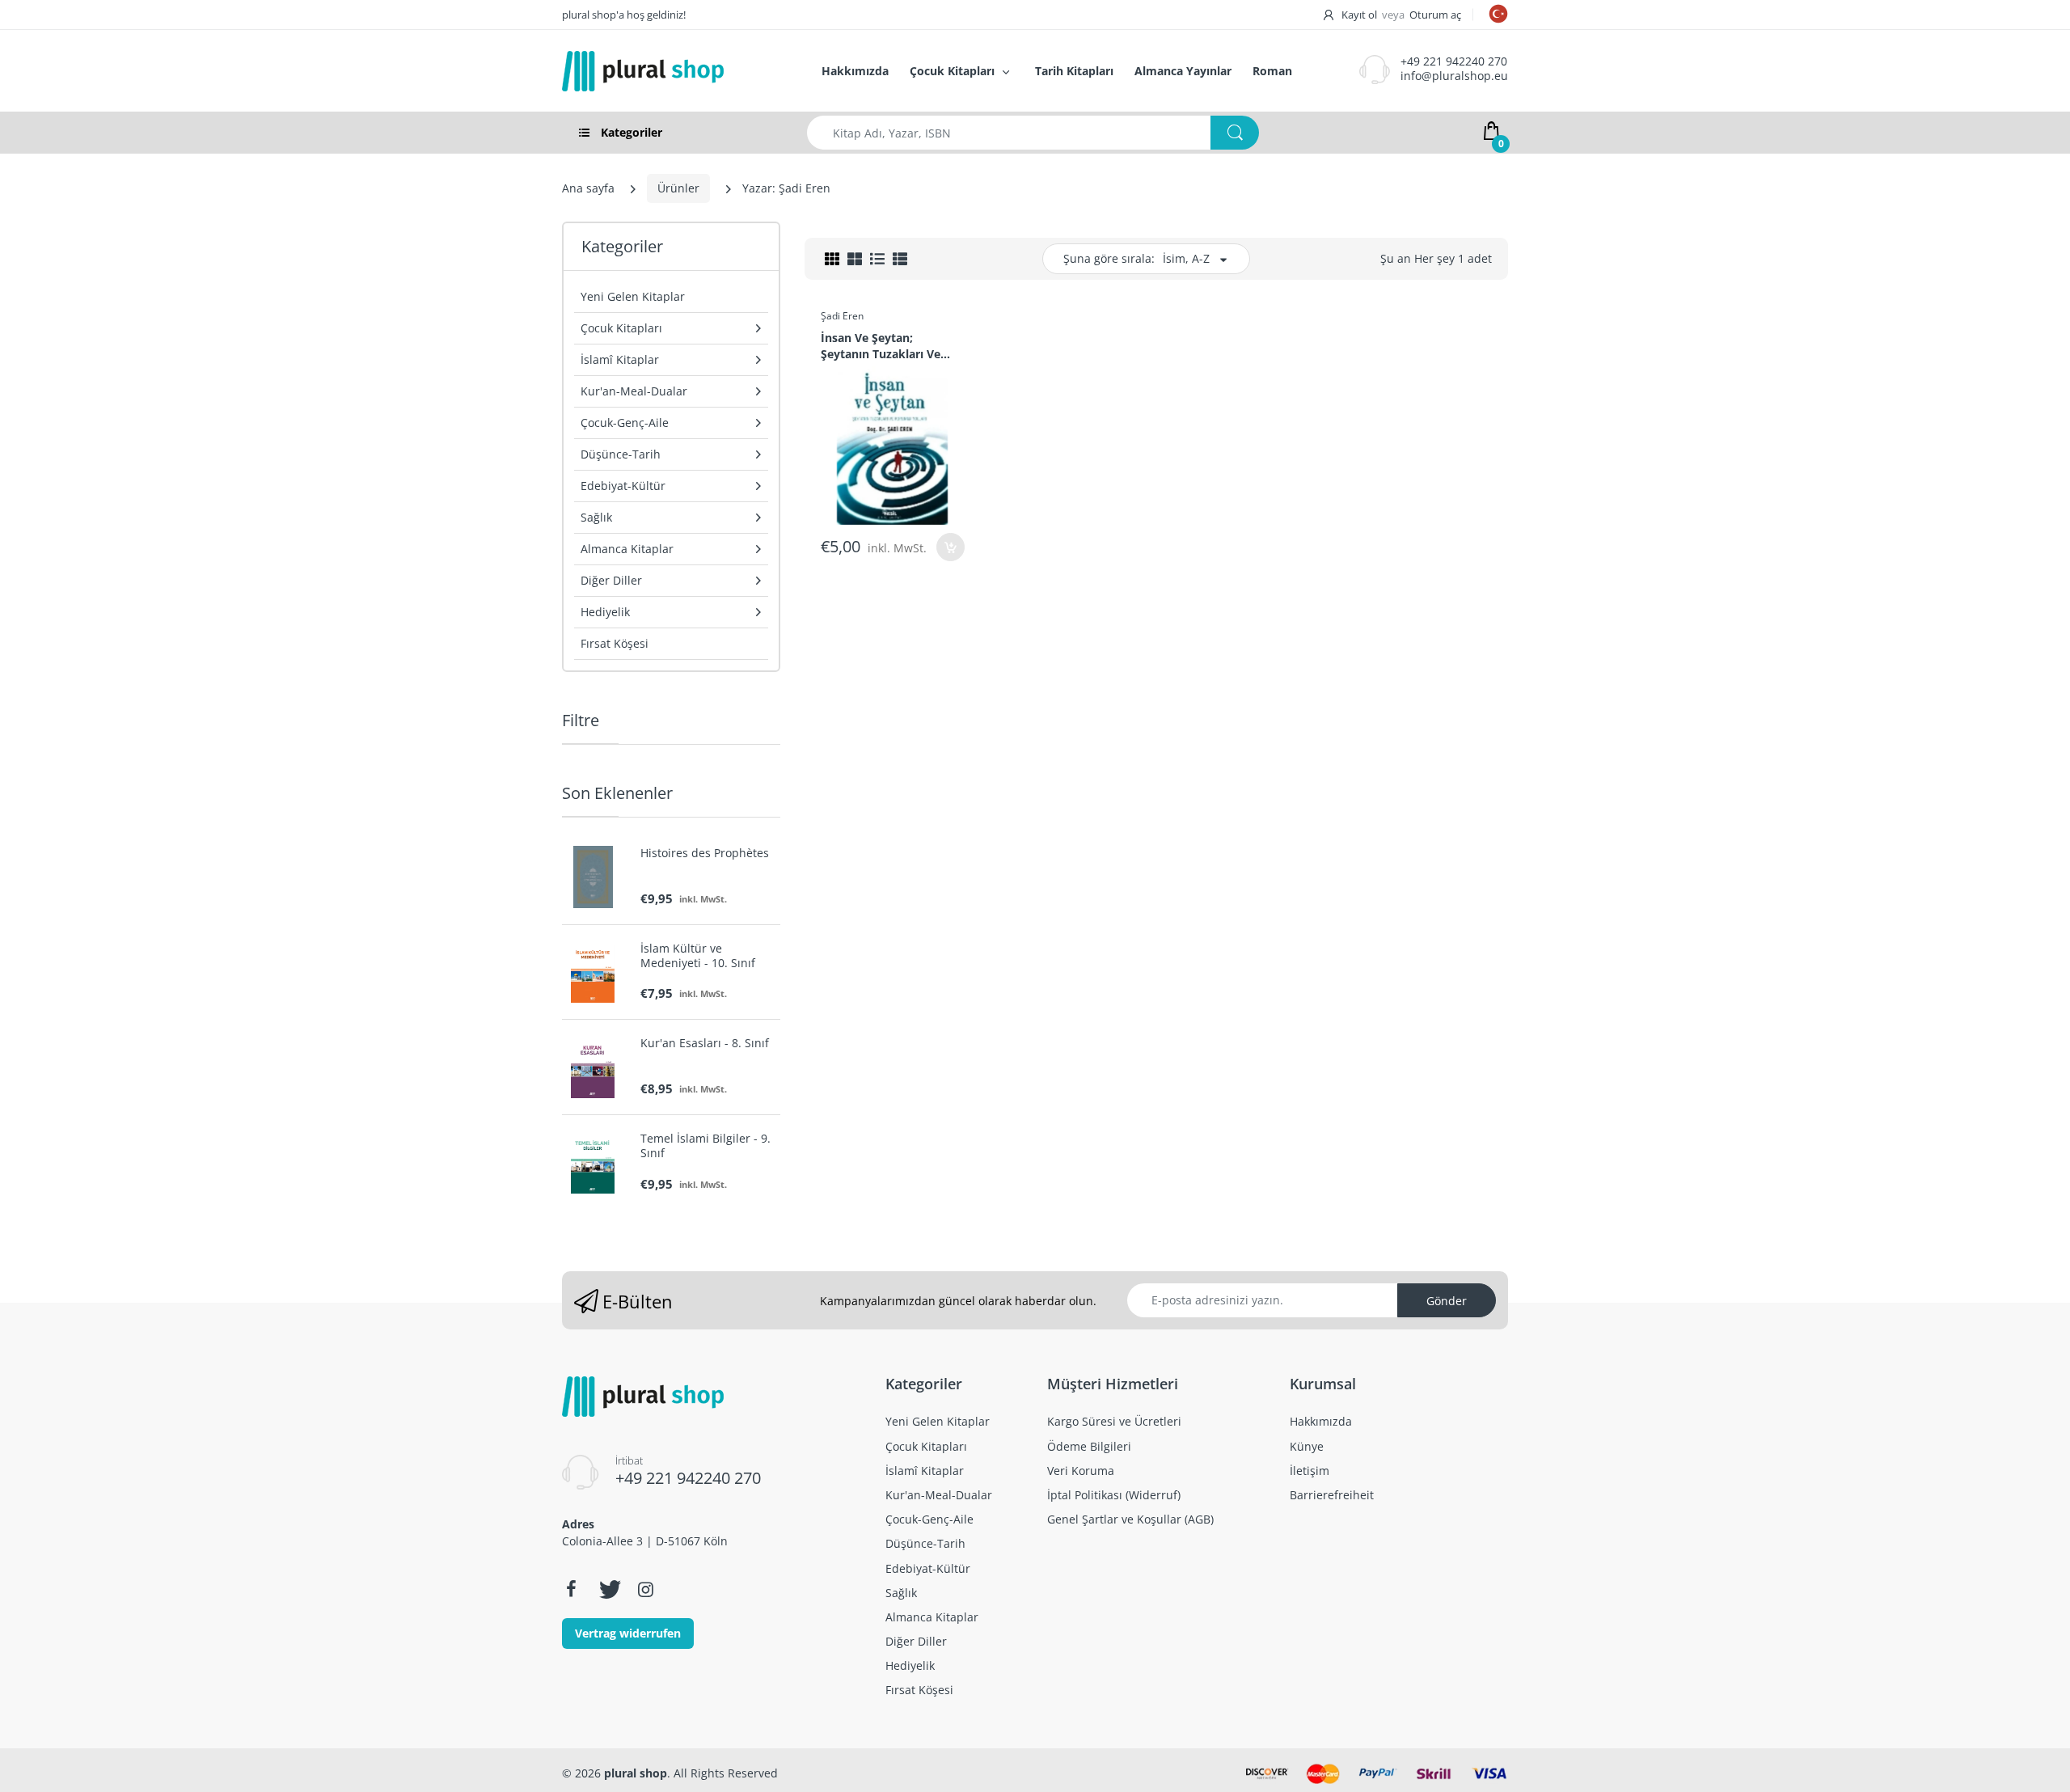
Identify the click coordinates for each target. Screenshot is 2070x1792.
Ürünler (678, 188)
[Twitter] (608, 1589)
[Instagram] (645, 1589)
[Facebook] (571, 1589)
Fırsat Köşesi (615, 643)
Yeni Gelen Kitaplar (633, 296)
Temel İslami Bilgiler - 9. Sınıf (705, 1146)
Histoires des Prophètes (705, 853)
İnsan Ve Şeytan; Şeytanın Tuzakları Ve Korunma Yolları (881, 345)
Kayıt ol (1359, 15)
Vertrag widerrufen (628, 1633)
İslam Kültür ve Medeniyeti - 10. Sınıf (698, 956)
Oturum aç (1435, 15)
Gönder (1447, 1301)
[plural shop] (674, 71)
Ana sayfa (588, 188)
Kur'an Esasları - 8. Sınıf (705, 1043)
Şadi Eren (842, 316)
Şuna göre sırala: (1109, 258)
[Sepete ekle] (951, 547)
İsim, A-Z (1186, 258)
